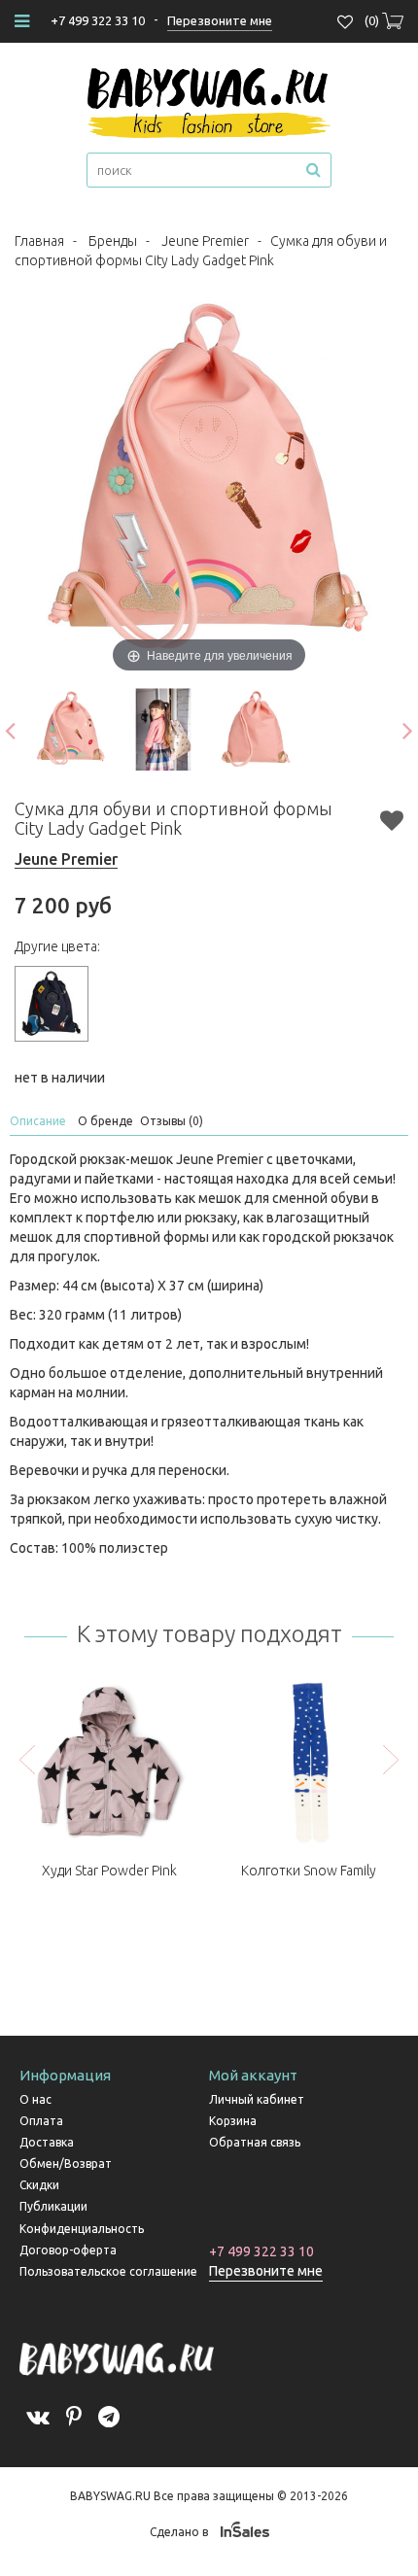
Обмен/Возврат (66, 2164)
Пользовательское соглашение (108, 2271)
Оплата (41, 2121)
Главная (39, 241)
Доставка (47, 2142)
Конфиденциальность (82, 2229)
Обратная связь (255, 2142)
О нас (35, 2099)
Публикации (53, 2206)
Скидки (39, 2185)
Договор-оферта (68, 2250)
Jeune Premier (205, 241)
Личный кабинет (257, 2099)
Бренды (113, 241)
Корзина (233, 2121)
